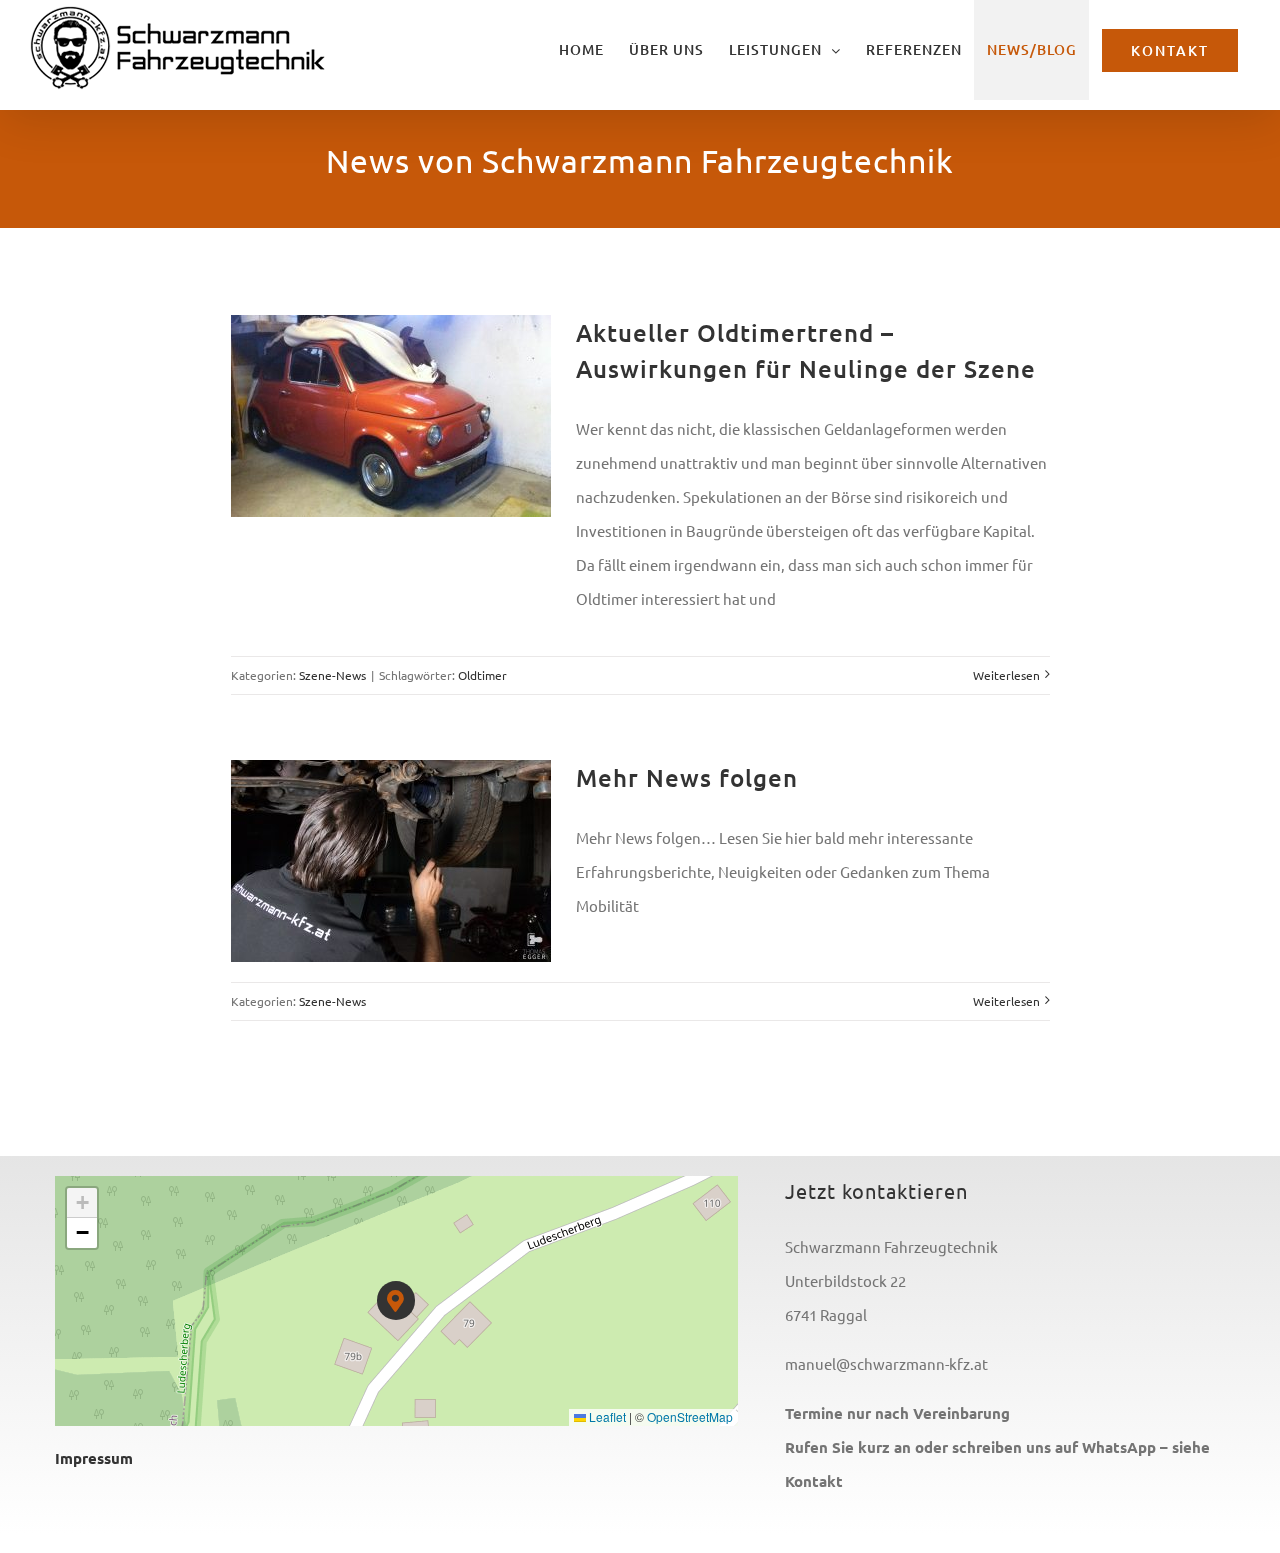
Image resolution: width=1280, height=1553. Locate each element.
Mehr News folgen (687, 777)
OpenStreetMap (690, 1416)
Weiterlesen (1006, 675)
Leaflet (606, 1416)
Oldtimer (482, 675)
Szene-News (332, 675)
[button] (396, 1300)
